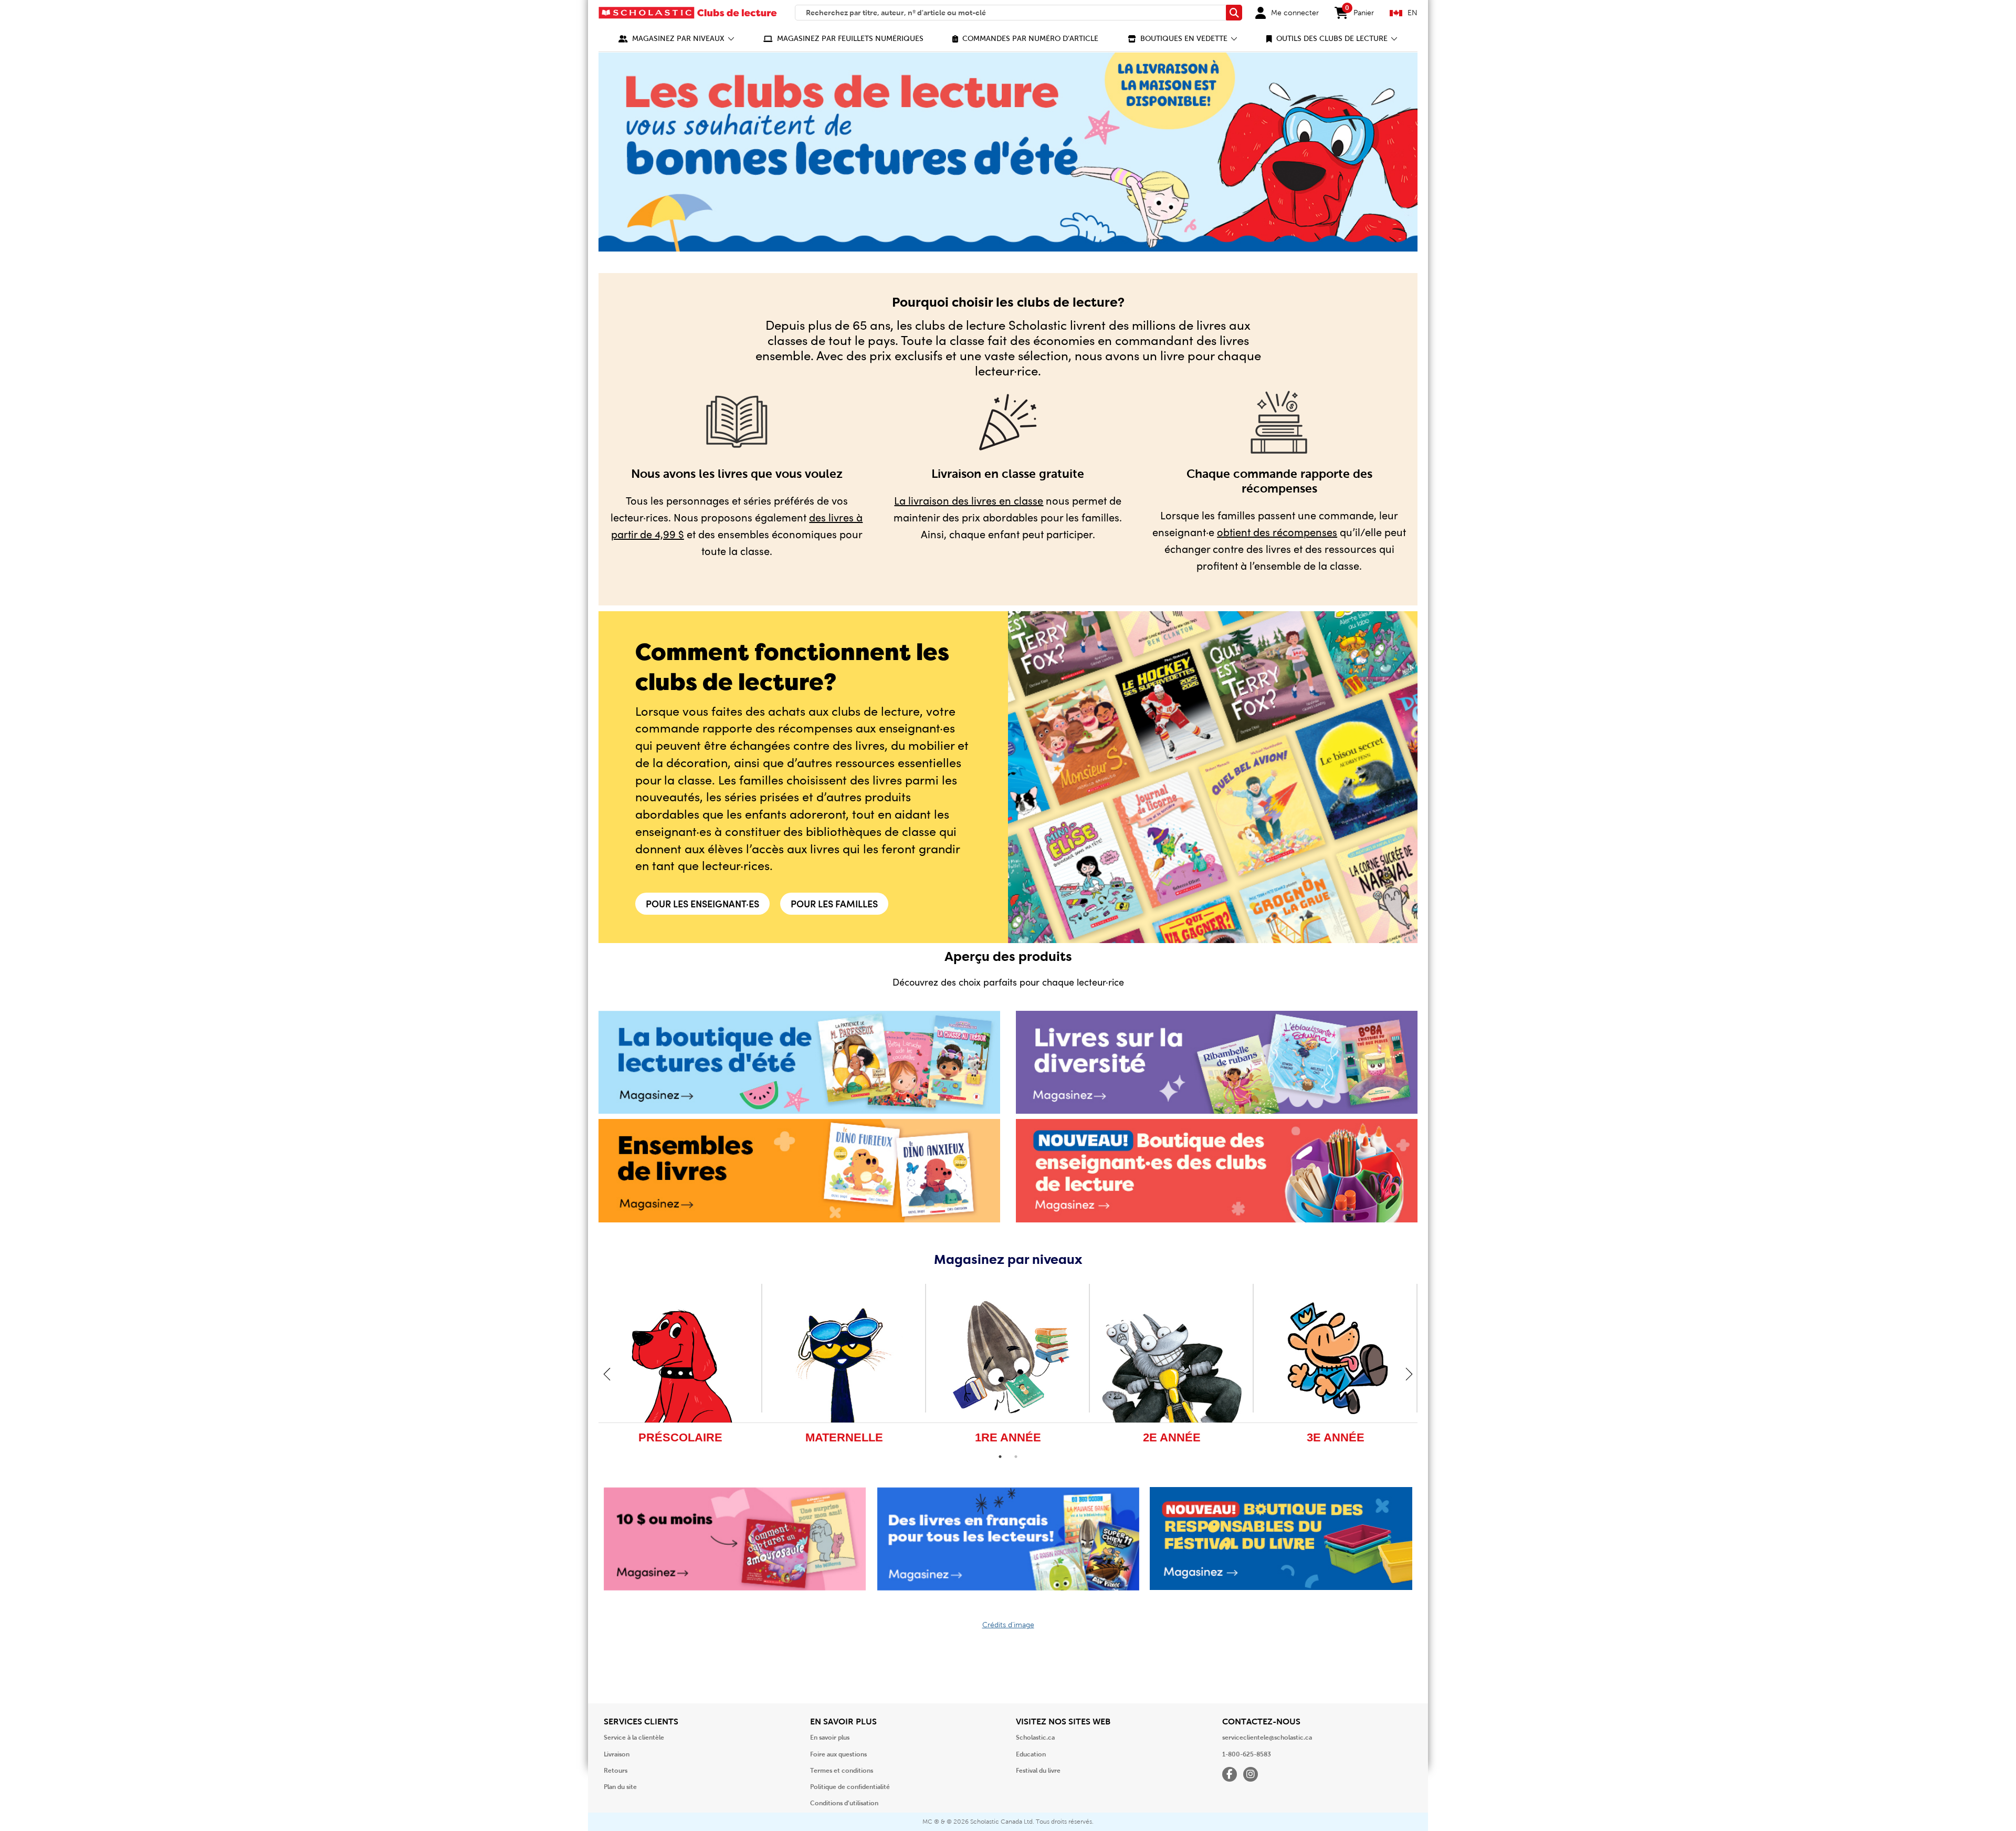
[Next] (1409, 1374)
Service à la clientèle (634, 1738)
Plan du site (620, 1787)
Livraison (617, 1754)
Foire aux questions (838, 1754)
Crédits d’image (1008, 1625)
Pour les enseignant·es (702, 903)
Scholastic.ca (1035, 1738)
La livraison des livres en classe (969, 500)
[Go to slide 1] (1000, 1457)
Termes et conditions (842, 1771)
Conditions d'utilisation (844, 1803)
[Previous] (607, 1374)
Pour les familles (834, 903)
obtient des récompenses (1277, 532)
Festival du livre (1038, 1771)
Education (1031, 1754)
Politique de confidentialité (850, 1787)
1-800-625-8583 (1247, 1754)
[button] (676, 39)
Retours (616, 1771)
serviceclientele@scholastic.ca (1267, 1738)
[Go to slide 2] (1016, 1457)
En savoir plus (830, 1738)
